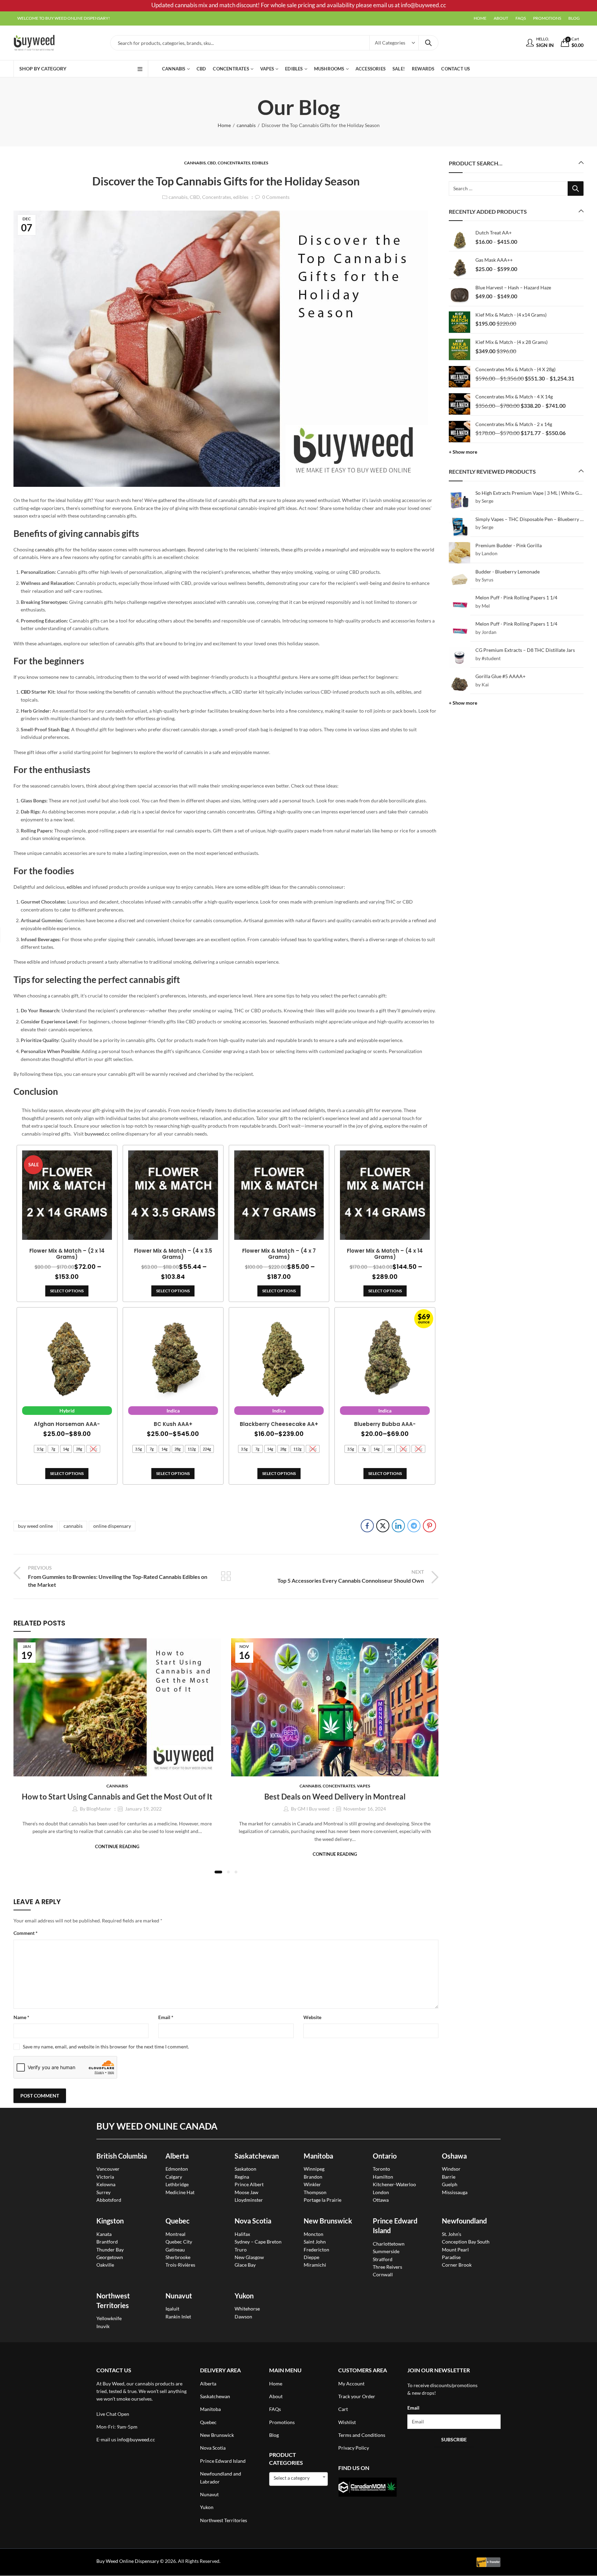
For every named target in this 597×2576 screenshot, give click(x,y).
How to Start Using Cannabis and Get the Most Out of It (117, 1797)
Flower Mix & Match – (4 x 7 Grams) (279, 1254)
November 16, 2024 (365, 1809)
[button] (218, 1872)
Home (224, 125)
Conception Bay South (466, 2242)
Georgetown (110, 2257)
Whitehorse (247, 2309)
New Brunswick (328, 2221)
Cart (343, 2409)
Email (166, 2017)
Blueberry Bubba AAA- (385, 1424)
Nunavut (209, 2494)
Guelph (450, 2184)
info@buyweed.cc (136, 2439)
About (276, 2396)
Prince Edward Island (223, 2461)
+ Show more (463, 452)
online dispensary (112, 1526)
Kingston (110, 2221)
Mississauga (455, 2192)
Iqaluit (172, 2309)
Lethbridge (177, 2184)
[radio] (40, 1449)
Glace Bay (245, 2265)
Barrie (449, 2177)
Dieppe (311, 2257)
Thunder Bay (110, 2250)
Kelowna (106, 2184)
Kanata (104, 2234)
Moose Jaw (247, 2192)
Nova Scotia (253, 2221)
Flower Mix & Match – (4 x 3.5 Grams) (173, 1254)
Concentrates (234, 163)
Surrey (103, 2192)
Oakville (105, 2265)
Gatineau (175, 2250)
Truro (241, 2250)
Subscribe (454, 2439)
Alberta (177, 2156)
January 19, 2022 (143, 1809)
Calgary (174, 2177)
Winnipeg (314, 2169)
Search (428, 43)
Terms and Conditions (362, 2435)
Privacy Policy (354, 2448)
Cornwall (383, 2274)
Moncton (314, 2234)
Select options (67, 1291)
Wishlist (347, 2422)
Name (21, 2017)
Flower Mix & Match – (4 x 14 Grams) (385, 1254)
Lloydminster (249, 2200)
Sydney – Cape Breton (258, 2242)
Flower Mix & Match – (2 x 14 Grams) (67, 1254)
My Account (351, 2384)
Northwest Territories (224, 2520)
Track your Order (357, 2396)
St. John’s (452, 2234)
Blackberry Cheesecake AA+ (279, 1424)
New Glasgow (249, 2257)
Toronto (381, 2169)
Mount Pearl (455, 2250)
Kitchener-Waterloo (394, 2184)
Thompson (315, 2192)
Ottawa (381, 2200)
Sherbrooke (178, 2257)
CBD (212, 163)
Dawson (243, 2317)
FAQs (275, 2409)
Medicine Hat (180, 2192)
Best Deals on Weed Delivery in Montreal (335, 1797)
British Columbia (122, 2156)
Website (312, 2017)
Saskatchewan (257, 2156)
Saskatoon (245, 2169)
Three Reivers (387, 2267)
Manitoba (318, 2156)
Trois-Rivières (180, 2265)
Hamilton (383, 2177)
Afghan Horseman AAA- (67, 1424)
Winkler (312, 2184)
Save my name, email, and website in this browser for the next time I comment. (106, 2047)
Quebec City (179, 2242)
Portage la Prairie (323, 2200)
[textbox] (298, 2478)
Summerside (386, 2251)
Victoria (105, 2177)
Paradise (451, 2257)
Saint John (315, 2242)
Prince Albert (249, 2184)
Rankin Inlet (178, 2317)
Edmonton (177, 2169)
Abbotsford (109, 2200)
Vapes (363, 1786)
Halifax (242, 2234)
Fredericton (316, 2250)
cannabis (246, 125)
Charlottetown (389, 2244)
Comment (26, 1933)
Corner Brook (457, 2265)
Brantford (107, 2242)
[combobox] (298, 2479)
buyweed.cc (97, 1134)
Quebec (178, 2221)
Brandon (313, 2177)
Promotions (282, 2422)
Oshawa (454, 2156)
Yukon (207, 2507)
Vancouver (108, 2169)
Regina (242, 2177)
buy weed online (35, 1526)
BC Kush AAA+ (173, 1424)
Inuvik (103, 2326)
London (381, 2192)
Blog (274, 2435)
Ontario (385, 2156)
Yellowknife (109, 2318)
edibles (260, 163)
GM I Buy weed (314, 1809)
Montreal (176, 2234)
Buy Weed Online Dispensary (128, 2561)
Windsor (451, 2169)
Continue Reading (117, 1846)
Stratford (383, 2259)
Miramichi (315, 2265)
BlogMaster (99, 1809)
